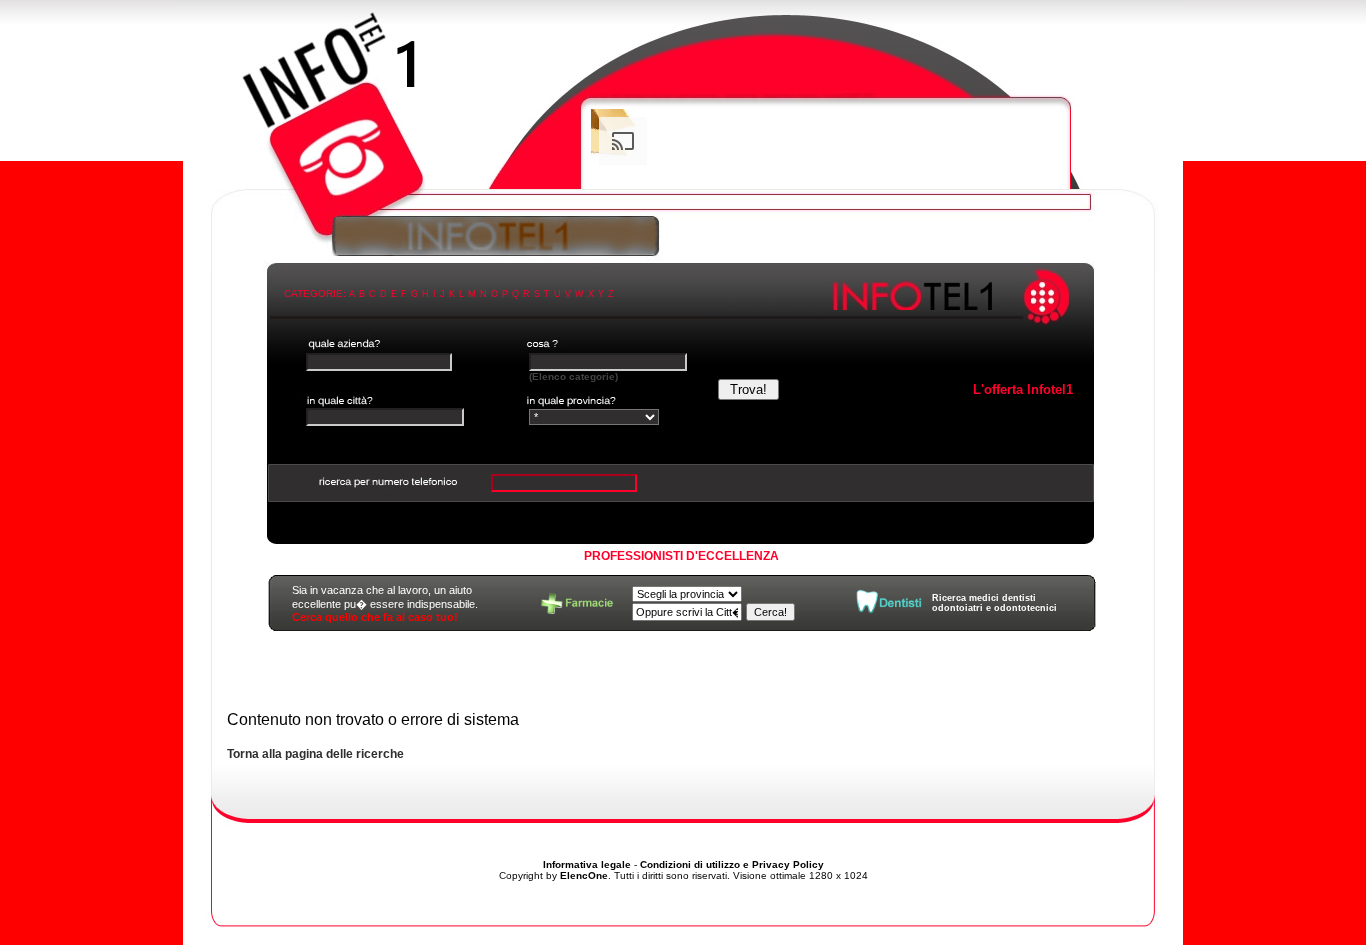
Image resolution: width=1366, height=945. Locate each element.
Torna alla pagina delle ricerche (315, 754)
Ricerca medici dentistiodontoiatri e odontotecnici (994, 603)
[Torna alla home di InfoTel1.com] (683, 105)
